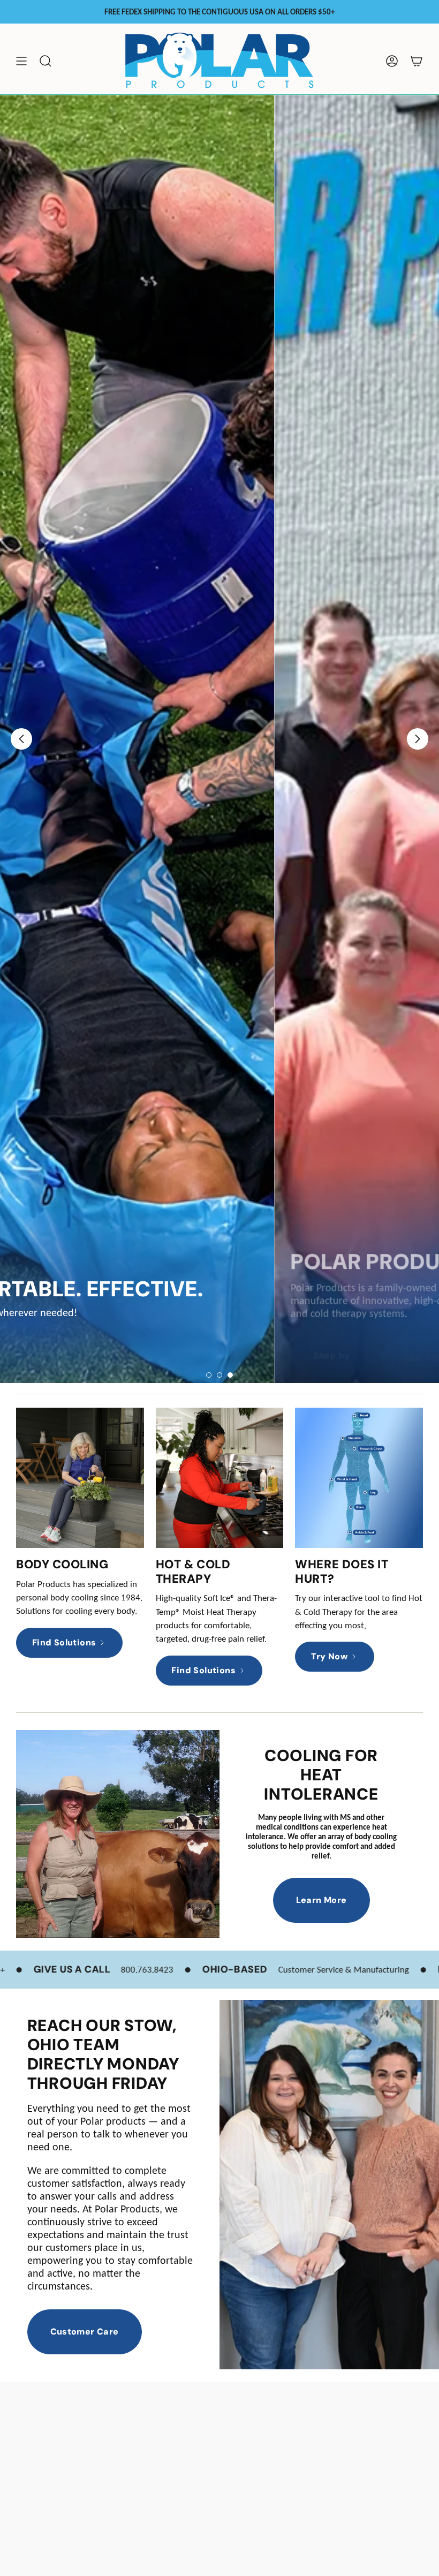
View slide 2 (219, 1375)
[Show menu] (21, 61)
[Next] (418, 739)
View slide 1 (209, 1375)
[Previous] (21, 739)
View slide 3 (230, 1375)
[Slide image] (219, 739)
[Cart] (417, 61)
